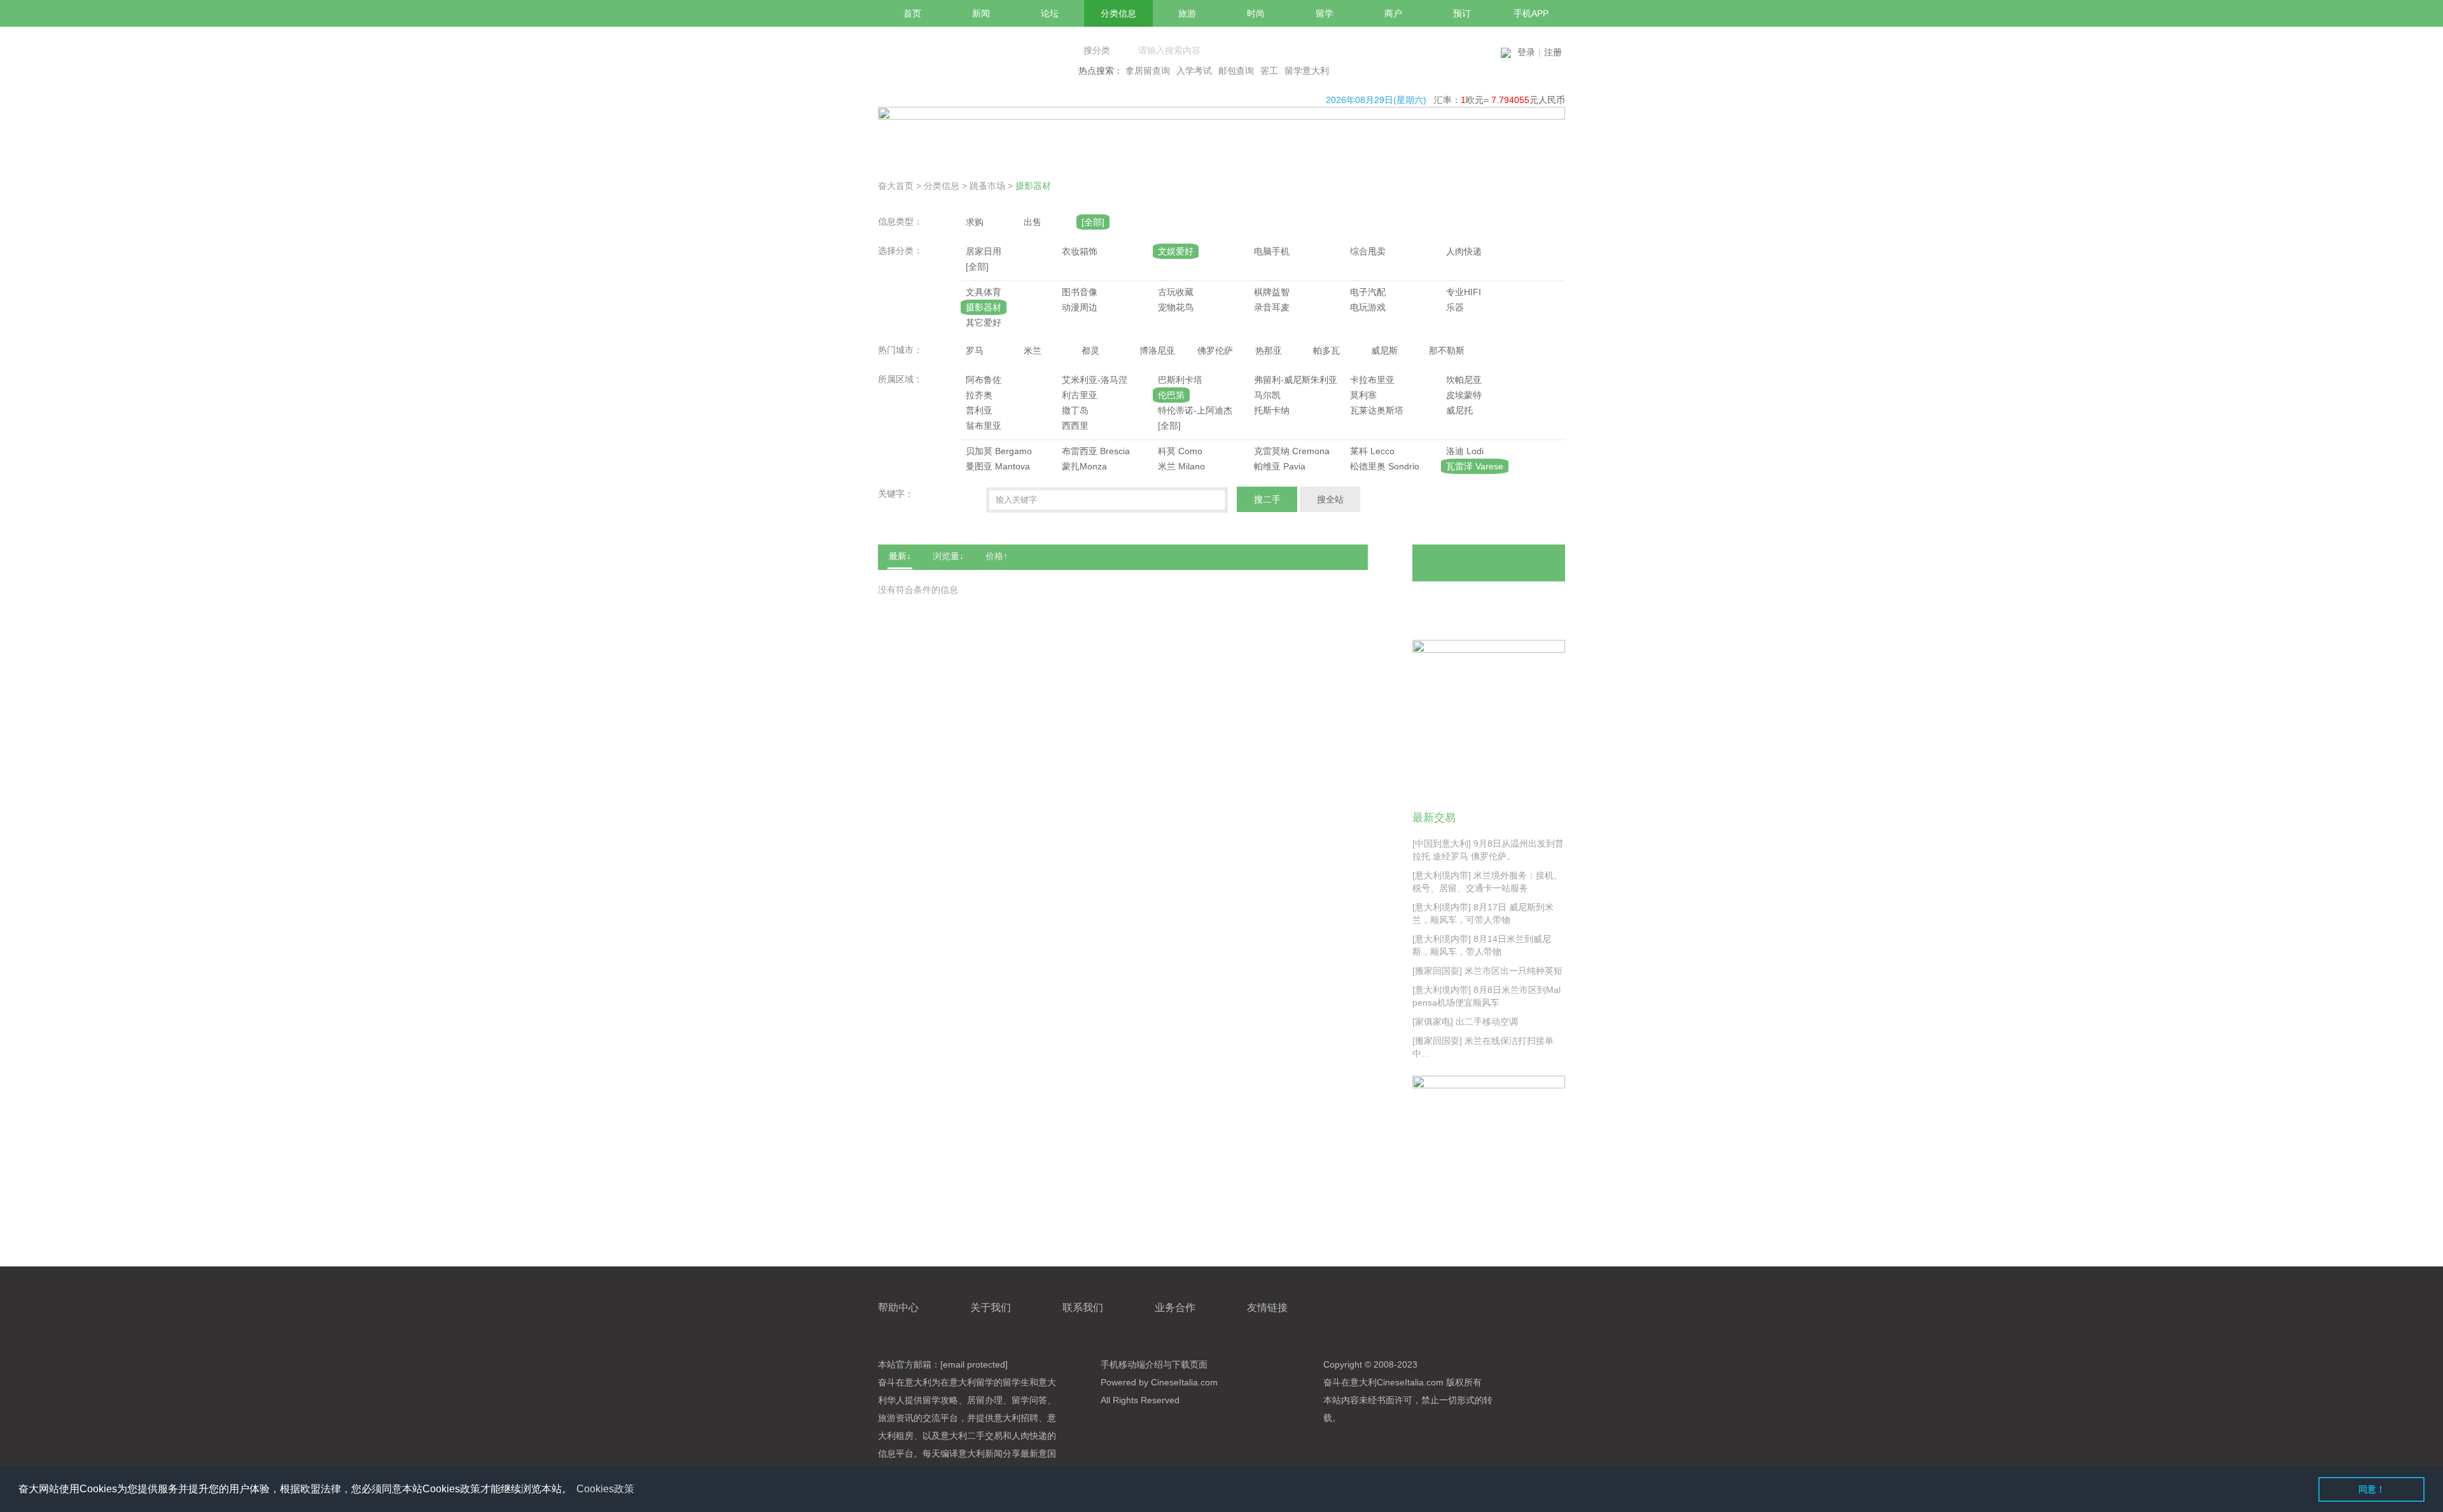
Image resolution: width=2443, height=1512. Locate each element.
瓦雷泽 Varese (1475, 466)
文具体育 (984, 292)
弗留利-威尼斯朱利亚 (1296, 380)
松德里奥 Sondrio (1385, 466)
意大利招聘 (1016, 1418)
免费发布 (1489, 563)
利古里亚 (1080, 395)
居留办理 (985, 1400)
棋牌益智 (1272, 292)
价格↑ (997, 556)
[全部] (1093, 222)
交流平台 (940, 1418)
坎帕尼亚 (1464, 380)
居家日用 (984, 251)
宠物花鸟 (1176, 307)
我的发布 (1452, 601)
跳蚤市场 (987, 186)
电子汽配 (1368, 292)
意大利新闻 (980, 1453)
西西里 (1075, 426)
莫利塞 (1363, 395)
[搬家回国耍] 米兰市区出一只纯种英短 (1487, 971)
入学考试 (1194, 71)
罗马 (975, 350)
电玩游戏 (1368, 307)
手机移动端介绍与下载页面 (1154, 1364)
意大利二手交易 (971, 1436)
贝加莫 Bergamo (999, 451)
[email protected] (974, 1364)
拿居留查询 (1148, 71)
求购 (975, 222)
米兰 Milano (1181, 466)
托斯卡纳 (1272, 410)
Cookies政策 (605, 1489)
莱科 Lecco (1372, 451)
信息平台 (896, 1453)
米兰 (1033, 350)
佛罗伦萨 (1215, 350)
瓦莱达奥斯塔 (1377, 410)
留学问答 (1029, 1400)
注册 (1553, 52)
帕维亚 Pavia (1280, 466)
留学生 (1016, 1382)
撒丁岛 (1075, 410)
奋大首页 (896, 186)
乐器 (1455, 307)
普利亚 (979, 410)
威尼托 (1459, 410)
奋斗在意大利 (905, 1382)
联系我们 (1083, 1307)
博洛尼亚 (1157, 350)
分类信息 (942, 186)
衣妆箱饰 (1080, 251)
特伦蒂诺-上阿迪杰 (1195, 410)
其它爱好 (984, 323)
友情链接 (1267, 1307)
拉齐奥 (979, 395)
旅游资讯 (896, 1418)
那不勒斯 (1447, 350)
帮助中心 (898, 1307)
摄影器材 (1033, 186)
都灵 (1090, 350)
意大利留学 (971, 1382)
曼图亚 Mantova (998, 466)
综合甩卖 (1368, 251)
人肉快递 (1464, 251)
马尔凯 (1267, 395)
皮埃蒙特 (1464, 395)
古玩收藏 (1176, 292)
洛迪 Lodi (1465, 451)
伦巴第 (1171, 395)
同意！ (2372, 1489)
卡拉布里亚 (1372, 380)
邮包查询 (1236, 71)
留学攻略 (940, 1400)
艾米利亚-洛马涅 (1095, 380)
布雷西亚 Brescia (1096, 451)
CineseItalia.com (1410, 1382)
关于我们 (991, 1307)
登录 (1526, 52)
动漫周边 (1080, 307)
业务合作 (1175, 1307)
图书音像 (1080, 292)
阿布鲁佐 (984, 380)
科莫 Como (1180, 451)
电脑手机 (1272, 251)
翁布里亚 (984, 426)
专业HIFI (1464, 292)
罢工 (1269, 71)
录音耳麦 (1272, 307)
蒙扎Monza (1084, 466)
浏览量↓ (948, 556)
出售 (1033, 222)
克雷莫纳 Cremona (1292, 451)
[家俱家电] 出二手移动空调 (1465, 1022)
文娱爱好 (1176, 251)
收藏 (1531, 601)
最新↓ (900, 556)
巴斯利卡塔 (1180, 380)
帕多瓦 (1326, 350)
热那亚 (1269, 350)
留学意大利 (1307, 71)
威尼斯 (1384, 350)
